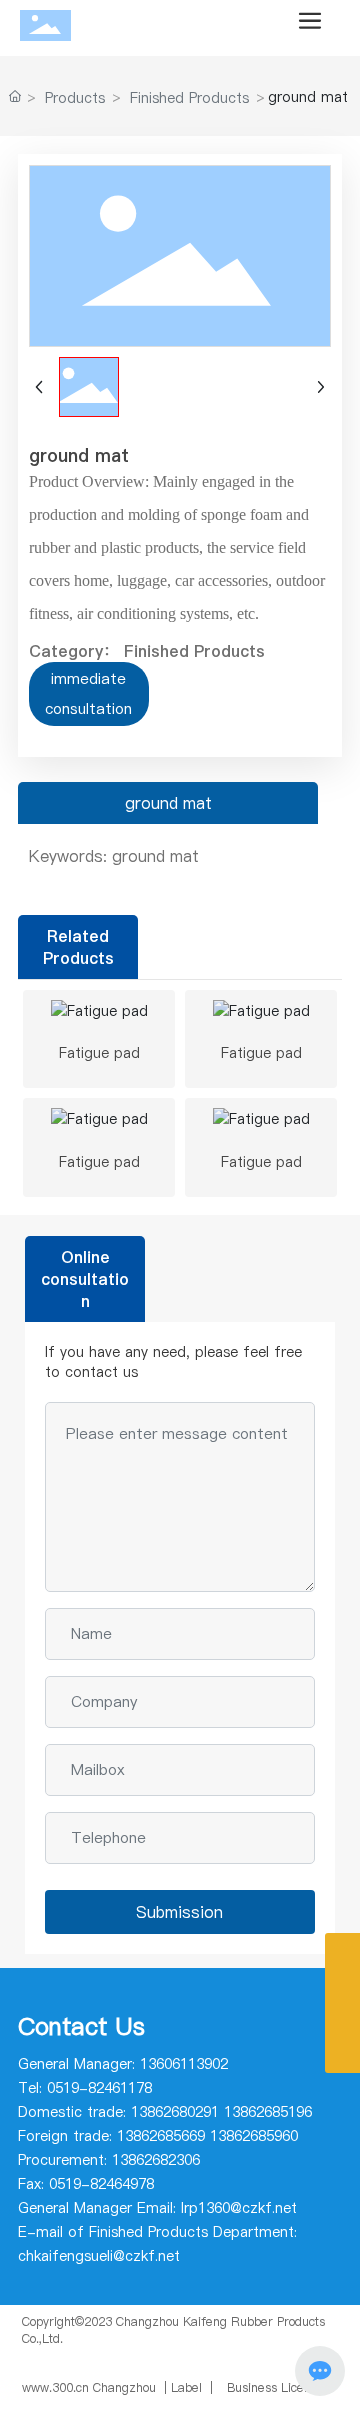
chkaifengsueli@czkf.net (99, 2256)
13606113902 (184, 2064)
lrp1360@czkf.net (239, 2208)
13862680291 (175, 2112)
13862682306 (156, 2160)
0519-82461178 (99, 2088)
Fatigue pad (99, 1053)
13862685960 (254, 2136)
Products (75, 98)
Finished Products (189, 98)
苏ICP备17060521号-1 (84, 2355)
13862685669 (161, 2136)
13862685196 (268, 2112)
